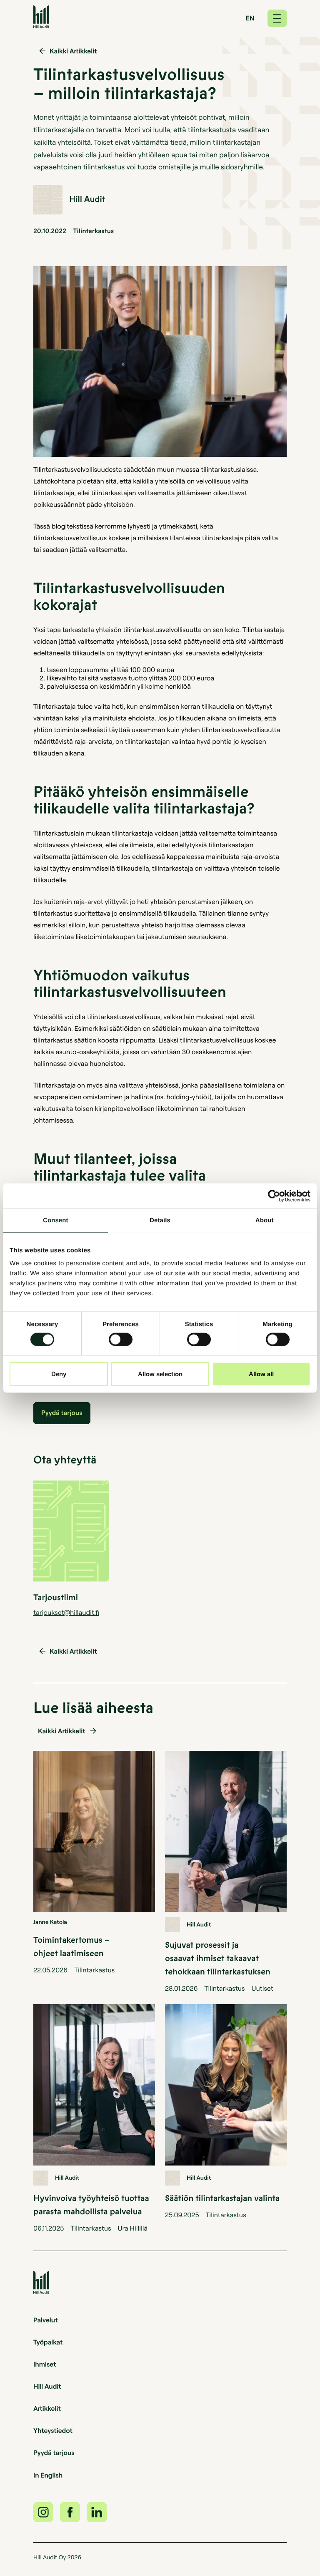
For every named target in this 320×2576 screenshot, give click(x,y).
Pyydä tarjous (54, 2453)
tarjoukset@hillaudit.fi (66, 1612)
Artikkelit (47, 2408)
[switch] (121, 1339)
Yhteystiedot (53, 2430)
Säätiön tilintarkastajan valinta (222, 2199)
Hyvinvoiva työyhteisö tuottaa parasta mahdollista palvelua (91, 2205)
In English (48, 2475)
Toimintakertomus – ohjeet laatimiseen (71, 1947)
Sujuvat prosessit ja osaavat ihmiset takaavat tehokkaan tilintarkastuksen (218, 1959)
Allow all (261, 1374)
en (250, 18)
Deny (59, 1374)
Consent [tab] (56, 1220)
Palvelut (46, 2320)
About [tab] (265, 1220)
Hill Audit (47, 2386)
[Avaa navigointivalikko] (277, 18)
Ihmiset (45, 2364)
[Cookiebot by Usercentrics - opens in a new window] (274, 1196)
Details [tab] (160, 1220)
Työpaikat (48, 2342)
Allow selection (160, 1374)
